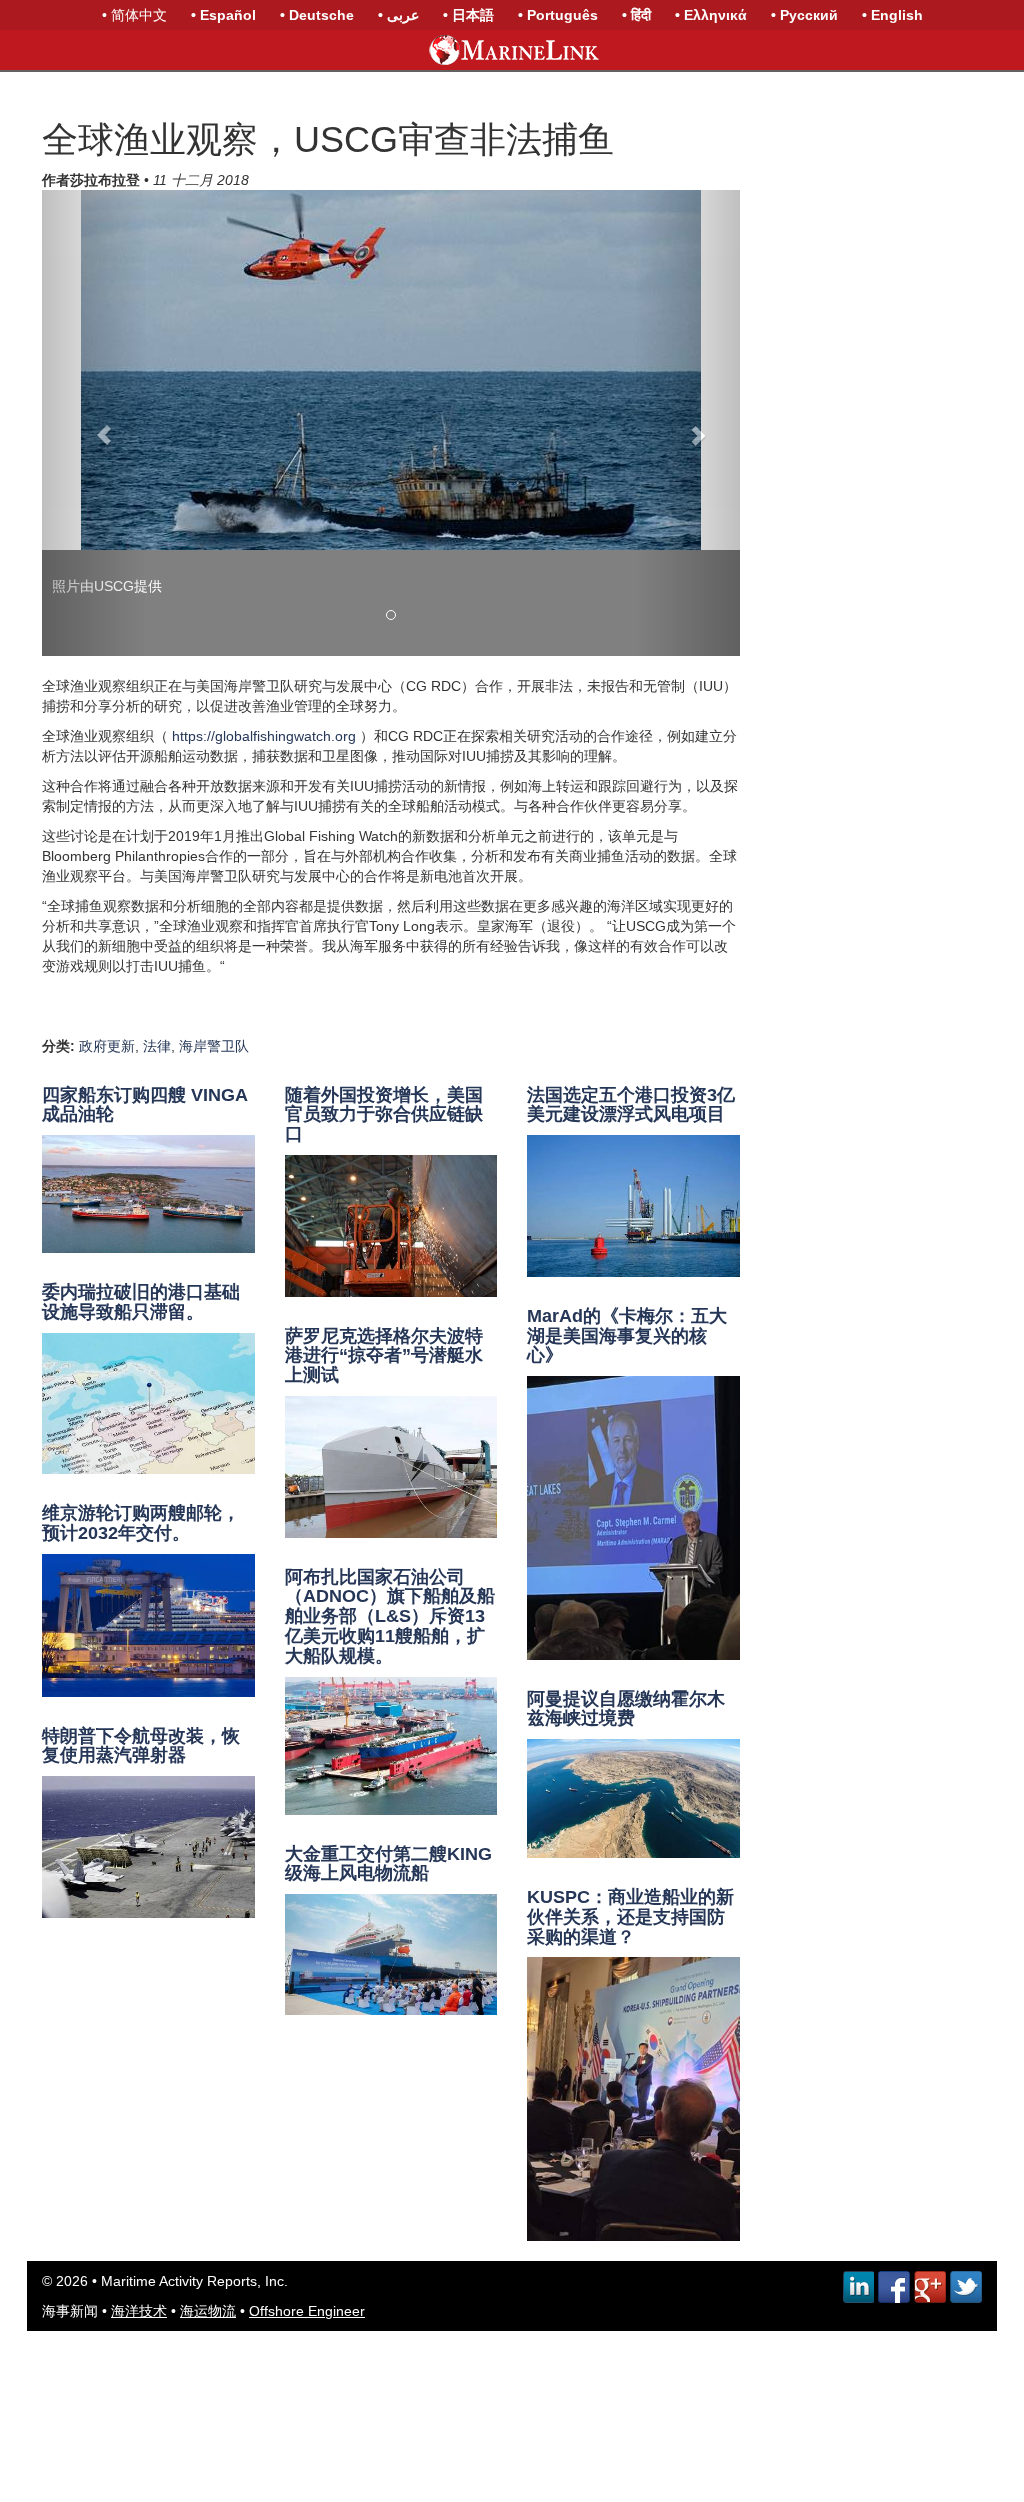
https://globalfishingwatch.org (264, 736)
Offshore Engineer (307, 2311)
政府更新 (107, 1046)
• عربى (398, 15)
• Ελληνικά (711, 15)
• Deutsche (317, 15)
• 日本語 (468, 15)
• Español (223, 15)
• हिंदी (636, 15)
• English (892, 15)
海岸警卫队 (214, 1046)
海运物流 (208, 2311)
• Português (558, 15)
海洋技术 (139, 2311)
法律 (157, 1046)
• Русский (804, 15)
